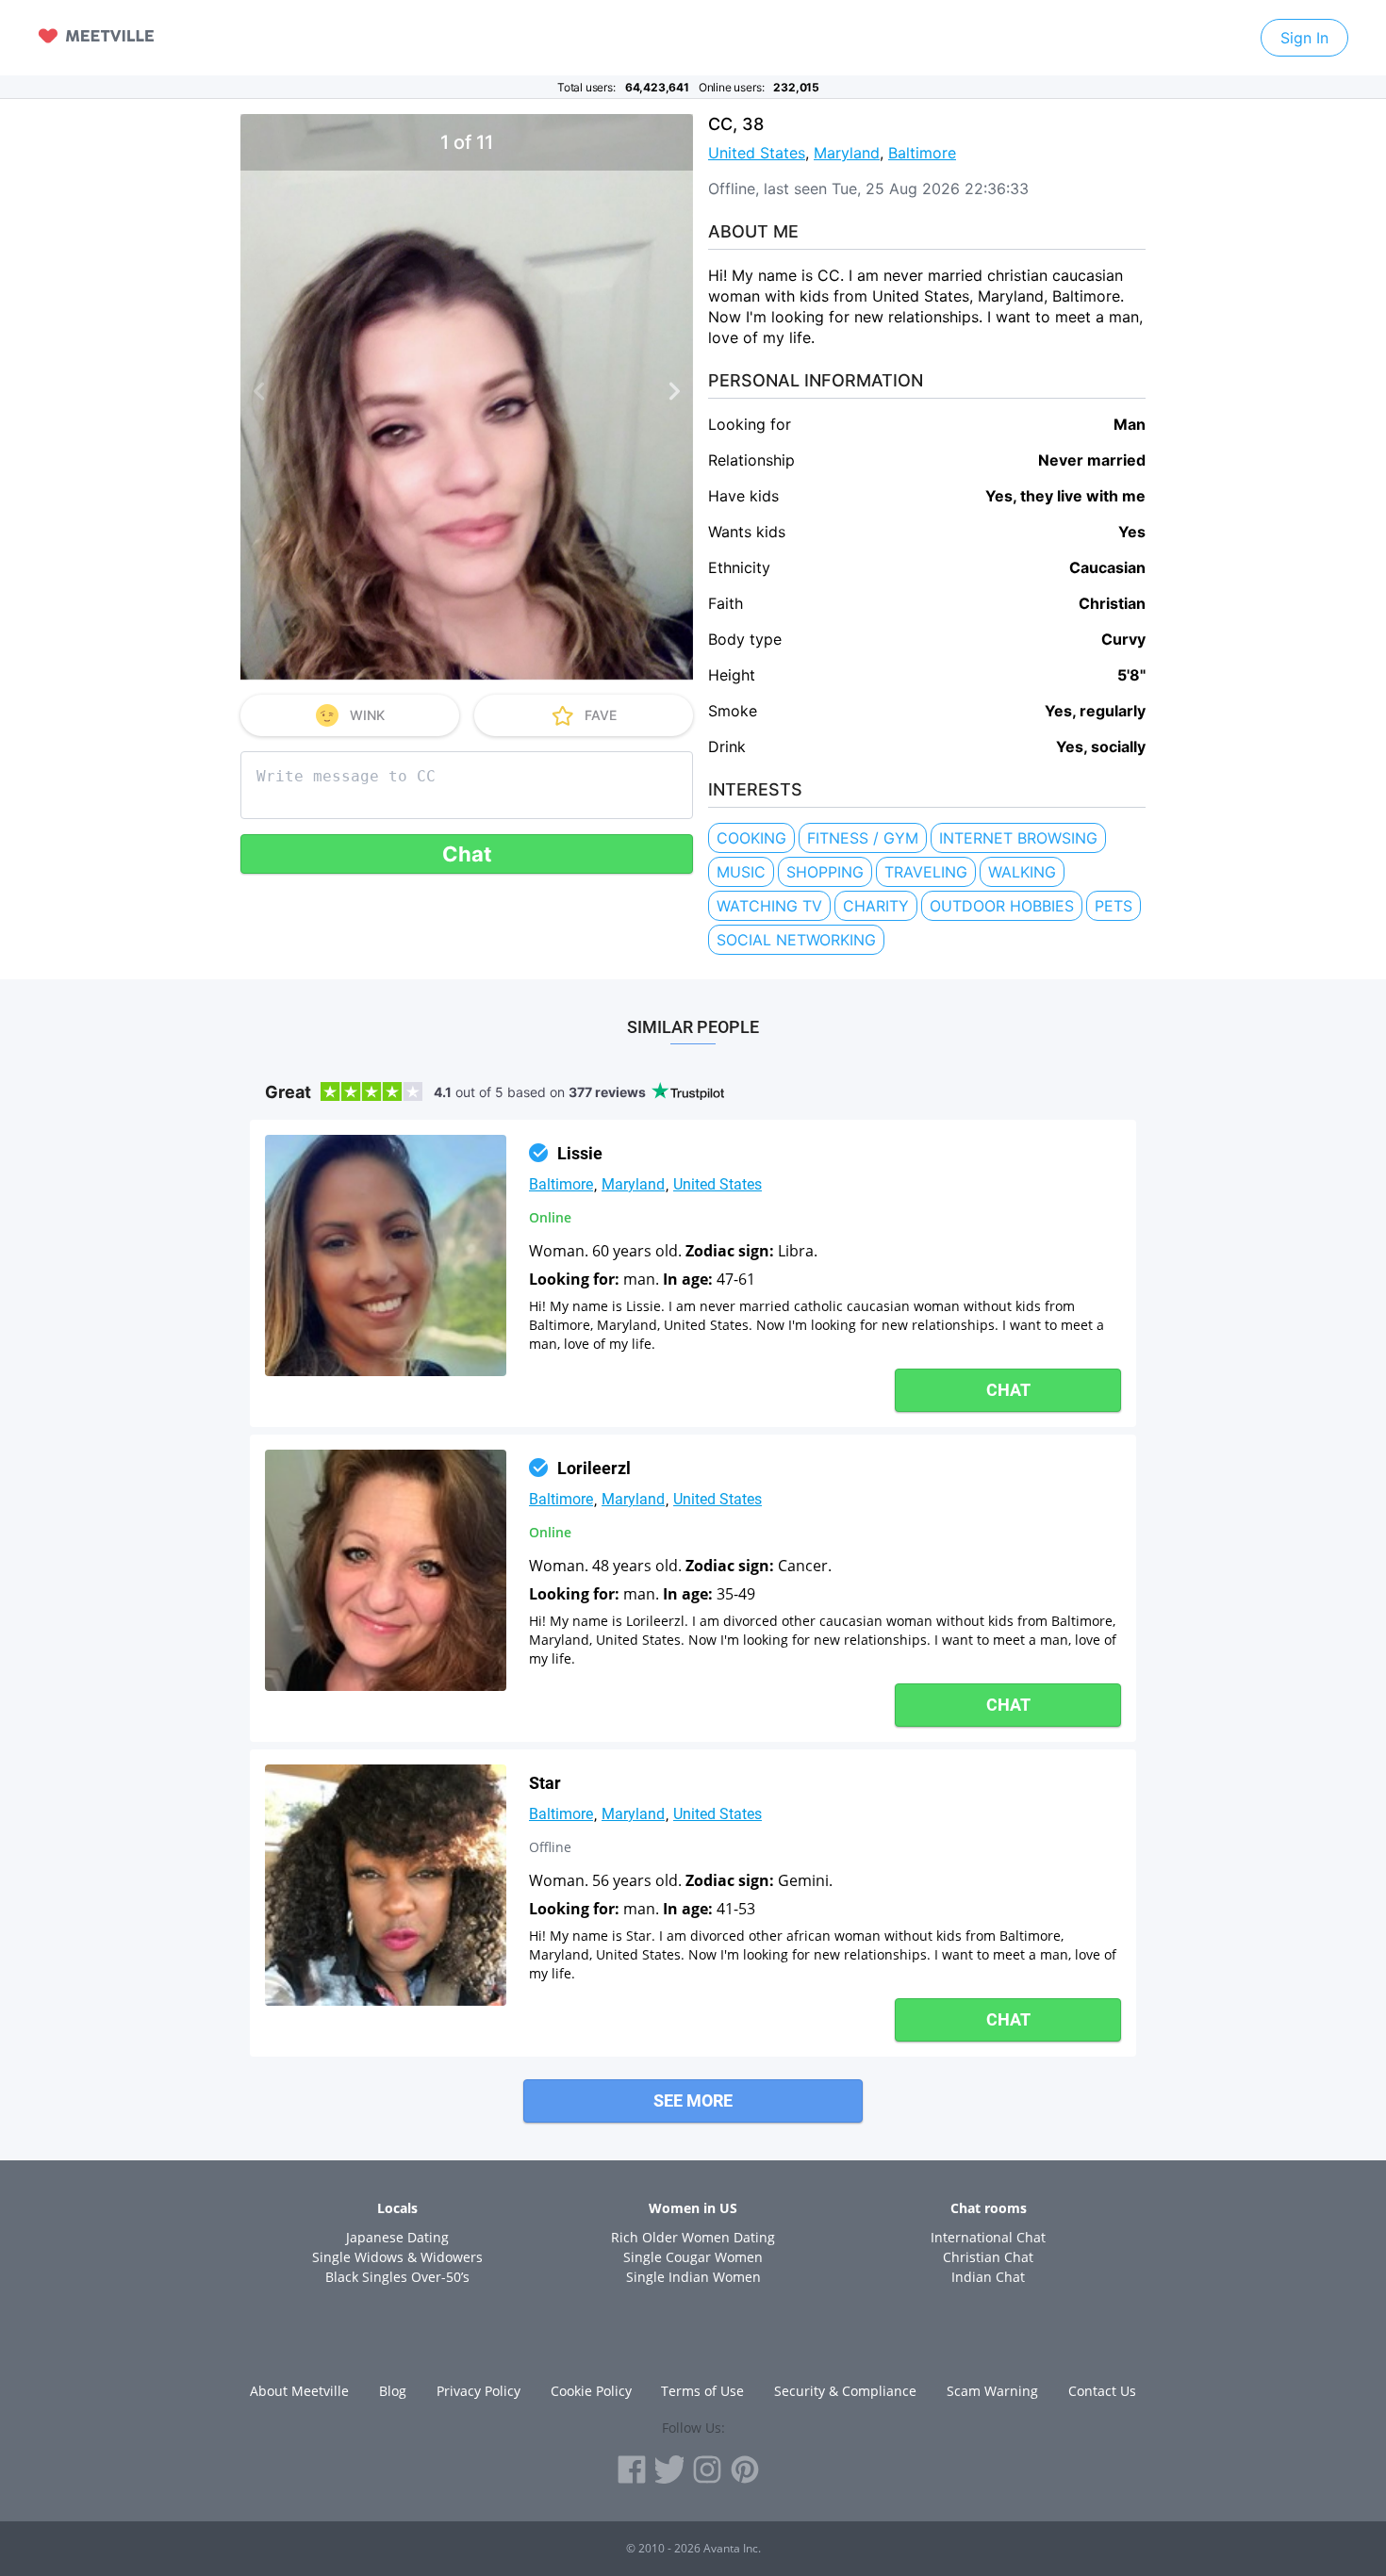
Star (545, 1783)
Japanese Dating (397, 2237)
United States (757, 153)
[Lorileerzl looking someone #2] (386, 1570)
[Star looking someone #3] (386, 1885)
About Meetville (299, 2391)
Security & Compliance (845, 2391)
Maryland (847, 153)
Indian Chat (988, 2277)
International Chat (988, 2237)
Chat (467, 854)
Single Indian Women (693, 2277)
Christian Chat (988, 2257)
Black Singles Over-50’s (397, 2277)
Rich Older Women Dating (693, 2237)
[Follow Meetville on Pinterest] (745, 2469)
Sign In (1304, 38)
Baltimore (922, 153)
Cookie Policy (591, 2391)
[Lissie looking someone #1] (386, 1255)
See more (693, 2100)
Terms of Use (702, 2391)
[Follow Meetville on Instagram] (707, 2469)
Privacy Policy (478, 2391)
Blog (393, 2391)
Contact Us (1102, 2391)
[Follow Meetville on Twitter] (669, 2469)
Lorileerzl (594, 1468)
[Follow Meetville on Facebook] (632, 2469)
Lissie (580, 1153)
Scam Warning (992, 2391)
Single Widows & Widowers (397, 2257)
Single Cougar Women (693, 2257)
